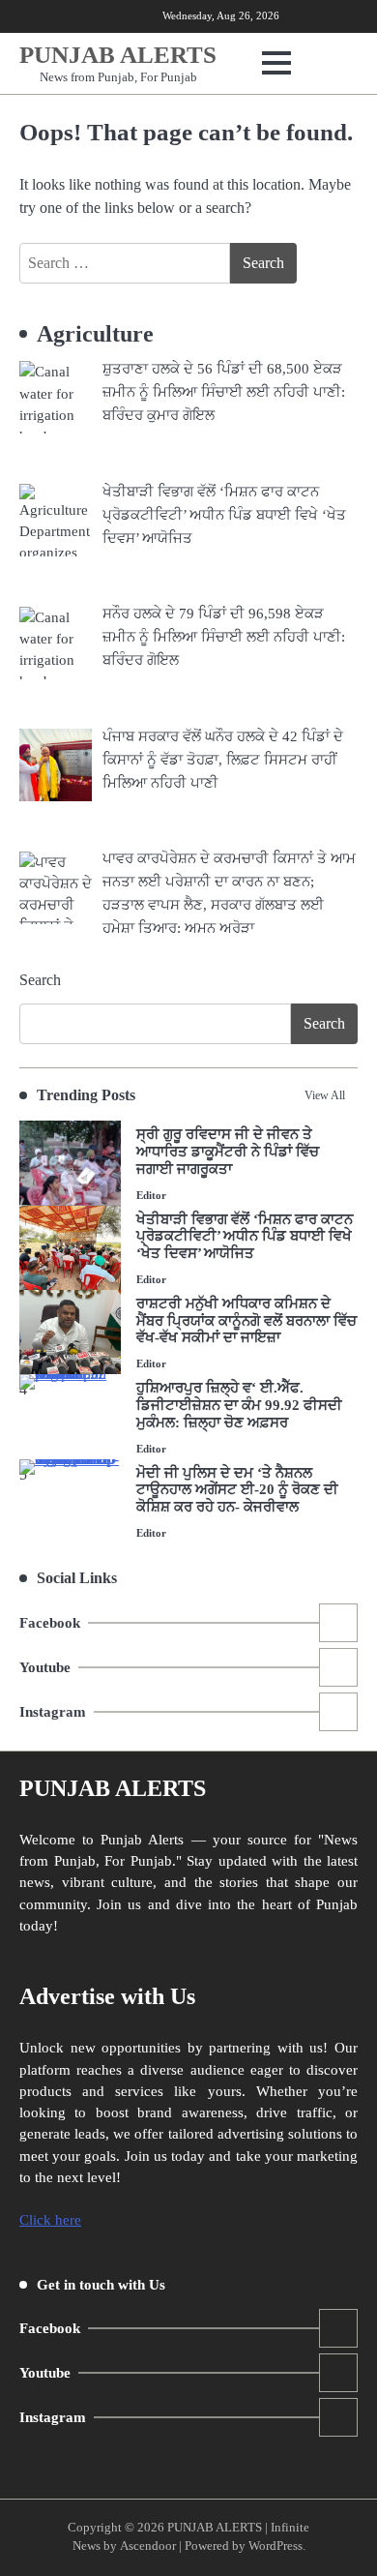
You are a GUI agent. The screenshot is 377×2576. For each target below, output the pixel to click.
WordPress (275, 2546)
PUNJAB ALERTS (118, 55)
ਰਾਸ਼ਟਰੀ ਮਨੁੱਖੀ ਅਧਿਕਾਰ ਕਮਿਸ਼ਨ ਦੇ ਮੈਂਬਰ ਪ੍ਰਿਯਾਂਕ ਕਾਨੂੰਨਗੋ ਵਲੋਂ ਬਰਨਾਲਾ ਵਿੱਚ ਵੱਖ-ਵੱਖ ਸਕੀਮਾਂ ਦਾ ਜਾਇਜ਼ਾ (246, 1321)
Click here (50, 2220)
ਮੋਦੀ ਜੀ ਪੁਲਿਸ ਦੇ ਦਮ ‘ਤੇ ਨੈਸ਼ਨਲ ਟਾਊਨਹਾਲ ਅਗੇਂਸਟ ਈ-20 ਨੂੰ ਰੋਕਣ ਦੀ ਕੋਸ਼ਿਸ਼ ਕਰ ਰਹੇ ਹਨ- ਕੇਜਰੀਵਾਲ (237, 1490)
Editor (151, 1195)
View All (325, 1095)
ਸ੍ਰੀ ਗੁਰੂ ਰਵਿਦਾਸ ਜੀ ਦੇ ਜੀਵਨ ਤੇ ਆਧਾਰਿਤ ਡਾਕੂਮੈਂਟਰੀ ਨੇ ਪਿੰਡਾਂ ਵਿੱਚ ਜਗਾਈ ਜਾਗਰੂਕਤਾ (228, 1152)
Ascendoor (148, 2546)
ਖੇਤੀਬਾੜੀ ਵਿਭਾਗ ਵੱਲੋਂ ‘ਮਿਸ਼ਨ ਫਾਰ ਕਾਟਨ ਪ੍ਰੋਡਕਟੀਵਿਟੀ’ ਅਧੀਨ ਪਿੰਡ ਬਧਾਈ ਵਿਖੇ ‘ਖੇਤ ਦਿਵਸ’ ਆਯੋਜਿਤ (245, 1237)
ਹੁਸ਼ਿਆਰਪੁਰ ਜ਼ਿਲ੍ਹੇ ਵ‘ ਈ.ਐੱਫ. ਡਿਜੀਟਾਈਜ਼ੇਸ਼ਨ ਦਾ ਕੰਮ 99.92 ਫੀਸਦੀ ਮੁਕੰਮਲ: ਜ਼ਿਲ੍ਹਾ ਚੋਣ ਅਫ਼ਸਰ (239, 1405)
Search (40, 980)
